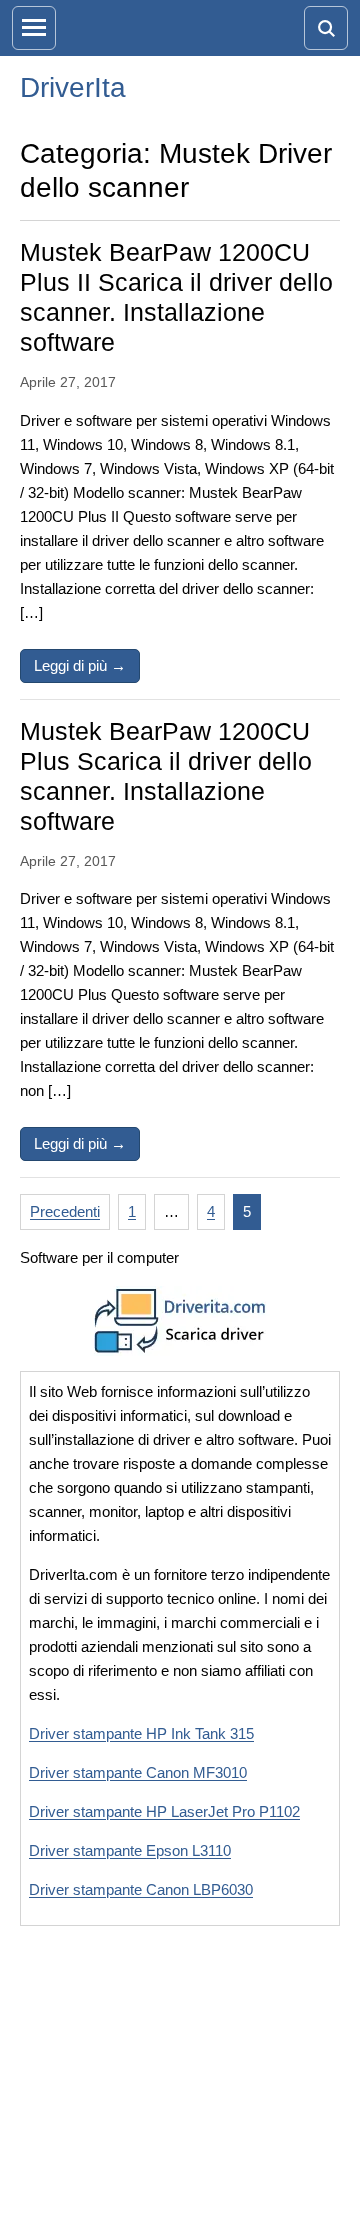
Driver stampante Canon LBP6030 (141, 1889)
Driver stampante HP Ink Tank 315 (141, 1733)
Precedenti (65, 1211)
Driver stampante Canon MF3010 (138, 1772)
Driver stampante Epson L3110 (130, 1850)
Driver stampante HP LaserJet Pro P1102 (164, 1811)
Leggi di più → (87, 665)
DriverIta (73, 87)
